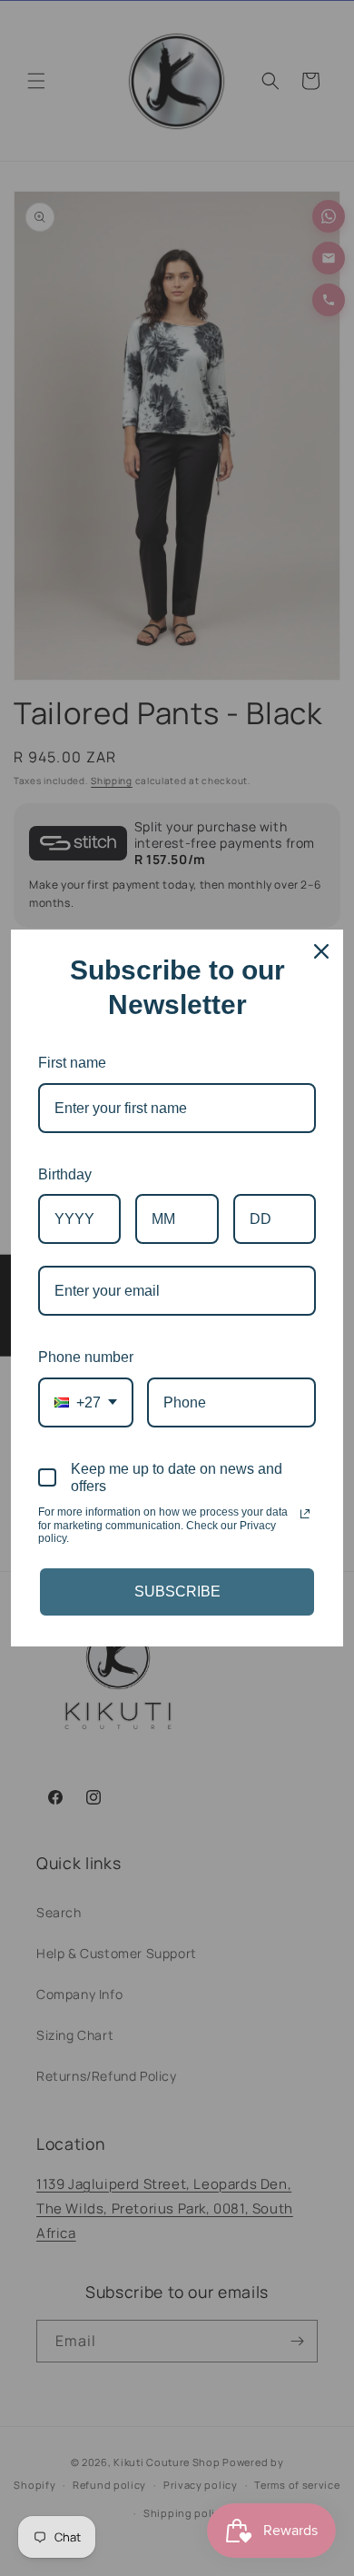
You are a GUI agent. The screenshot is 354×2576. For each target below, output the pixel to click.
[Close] (321, 951)
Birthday (65, 1174)
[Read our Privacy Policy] (305, 1514)
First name (72, 1063)
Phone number (86, 1357)
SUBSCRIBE (177, 1591)
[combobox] (86, 1402)
